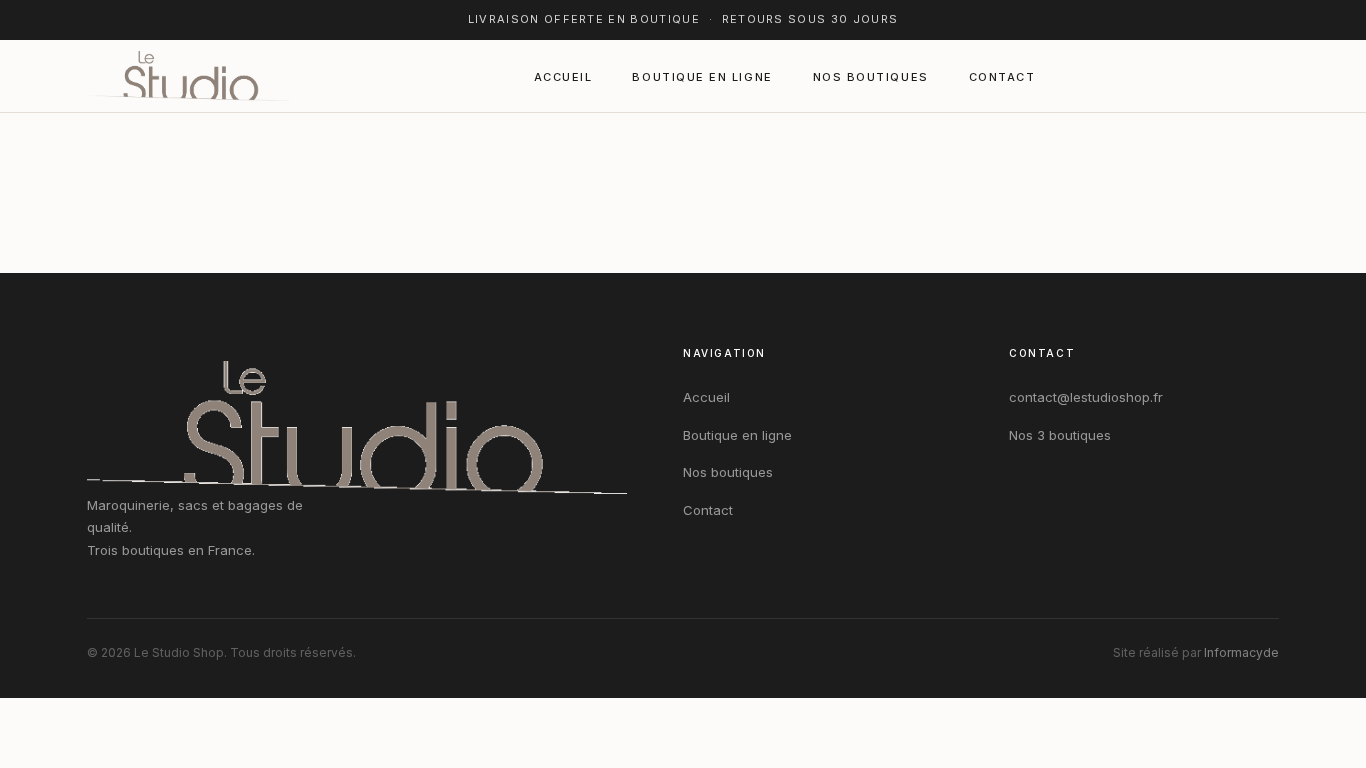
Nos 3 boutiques (1060, 435)
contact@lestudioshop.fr (1086, 397)
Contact (1002, 77)
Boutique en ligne (702, 77)
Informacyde (1241, 652)
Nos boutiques (871, 77)
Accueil (563, 77)
